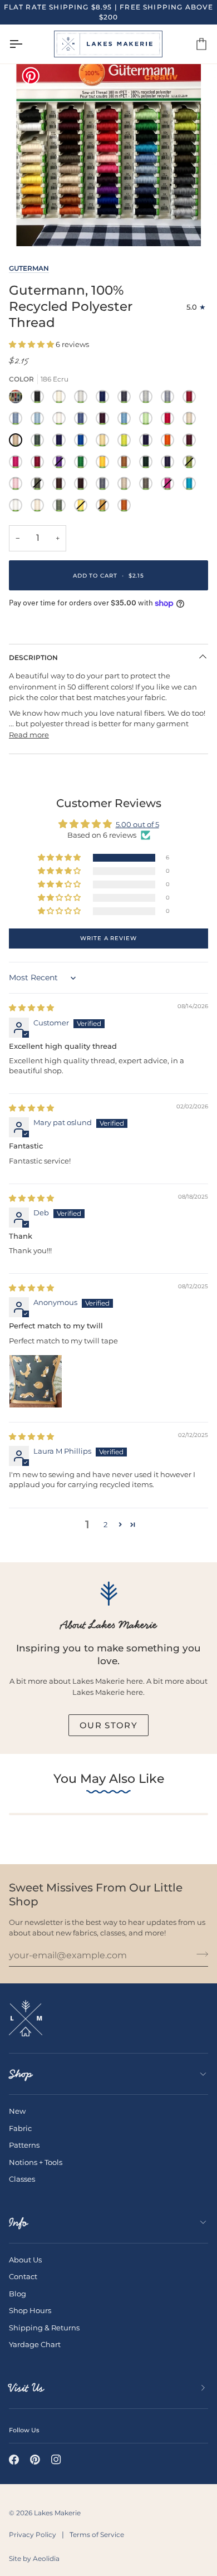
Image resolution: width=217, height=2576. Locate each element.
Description (33, 658)
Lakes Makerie (57, 2513)
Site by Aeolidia (34, 2558)
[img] (31, 1008)
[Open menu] (26, 44)
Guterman (29, 268)
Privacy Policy (33, 2535)
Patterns (24, 2145)
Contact (23, 2276)
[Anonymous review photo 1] (36, 1381)
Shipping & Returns (44, 2328)
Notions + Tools (36, 2162)
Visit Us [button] (26, 2388)
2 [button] (105, 1524)
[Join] (199, 1954)
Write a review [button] (108, 938)
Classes (22, 2179)
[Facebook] (14, 2460)
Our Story (108, 1725)
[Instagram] (56, 2460)
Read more (29, 735)
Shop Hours (30, 2310)
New (17, 2111)
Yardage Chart (35, 2344)
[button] (32, 344)
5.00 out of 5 (137, 824)
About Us (25, 2260)
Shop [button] (21, 2074)
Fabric (20, 2128)
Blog (18, 2294)
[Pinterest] (35, 2460)
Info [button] (18, 2222)
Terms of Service (97, 2535)
